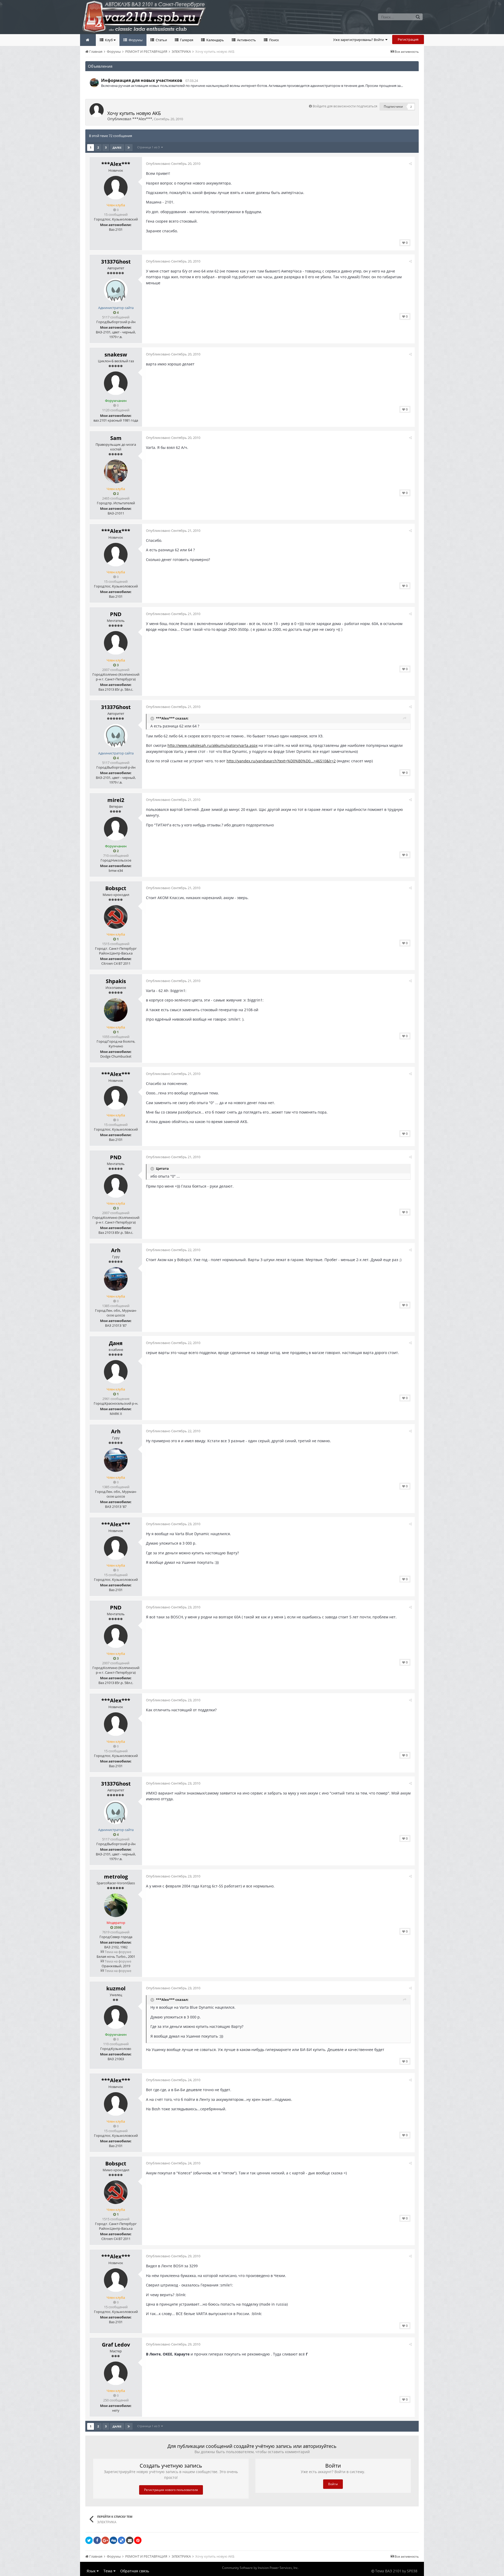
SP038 (412, 2571)
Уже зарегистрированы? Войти (359, 40)
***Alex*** (142, 119)
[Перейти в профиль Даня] (116, 1372)
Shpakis (116, 981)
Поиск (274, 40)
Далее (117, 148)
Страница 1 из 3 (149, 147)
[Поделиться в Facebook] (97, 2540)
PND (116, 614)
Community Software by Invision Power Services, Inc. (260, 2568)
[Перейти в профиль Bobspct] (116, 917)
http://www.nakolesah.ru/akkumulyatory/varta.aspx (212, 745)
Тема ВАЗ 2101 (388, 2571)
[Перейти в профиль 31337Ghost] (116, 290)
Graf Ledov (116, 2345)
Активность (246, 40)
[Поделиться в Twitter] (89, 2540)
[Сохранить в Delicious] (122, 2540)
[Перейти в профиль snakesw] (116, 383)
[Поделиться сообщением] (410, 164)
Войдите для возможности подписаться (345, 106)
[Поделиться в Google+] (105, 2540)
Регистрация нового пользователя (171, 2490)
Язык (92, 2571)
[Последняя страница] (129, 148)
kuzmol (116, 1988)
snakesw (116, 355)
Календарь (215, 40)
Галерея (186, 40)
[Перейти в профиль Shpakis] (116, 1010)
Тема (108, 2571)
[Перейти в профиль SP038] (94, 83)
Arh (116, 1250)
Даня (116, 1343)
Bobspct (116, 888)
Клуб (109, 40)
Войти (333, 2484)
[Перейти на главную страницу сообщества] (88, 40)
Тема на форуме (118, 1952)
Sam (116, 438)
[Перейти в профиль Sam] (116, 471)
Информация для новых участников (142, 80)
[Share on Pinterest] (138, 2540)
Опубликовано (173, 164)
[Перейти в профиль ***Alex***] (97, 110)
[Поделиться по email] (130, 2540)
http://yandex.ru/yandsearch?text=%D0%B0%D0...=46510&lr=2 (281, 761)
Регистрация (408, 39)
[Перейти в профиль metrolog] (116, 1905)
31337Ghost (116, 262)
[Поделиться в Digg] (113, 2540)
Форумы (135, 40)
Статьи (161, 40)
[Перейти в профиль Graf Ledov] (116, 2373)
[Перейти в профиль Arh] (116, 1279)
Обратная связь (135, 2571)
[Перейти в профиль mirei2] (116, 829)
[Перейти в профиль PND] (116, 643)
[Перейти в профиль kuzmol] (116, 2017)
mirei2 (116, 800)
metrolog (116, 1877)
